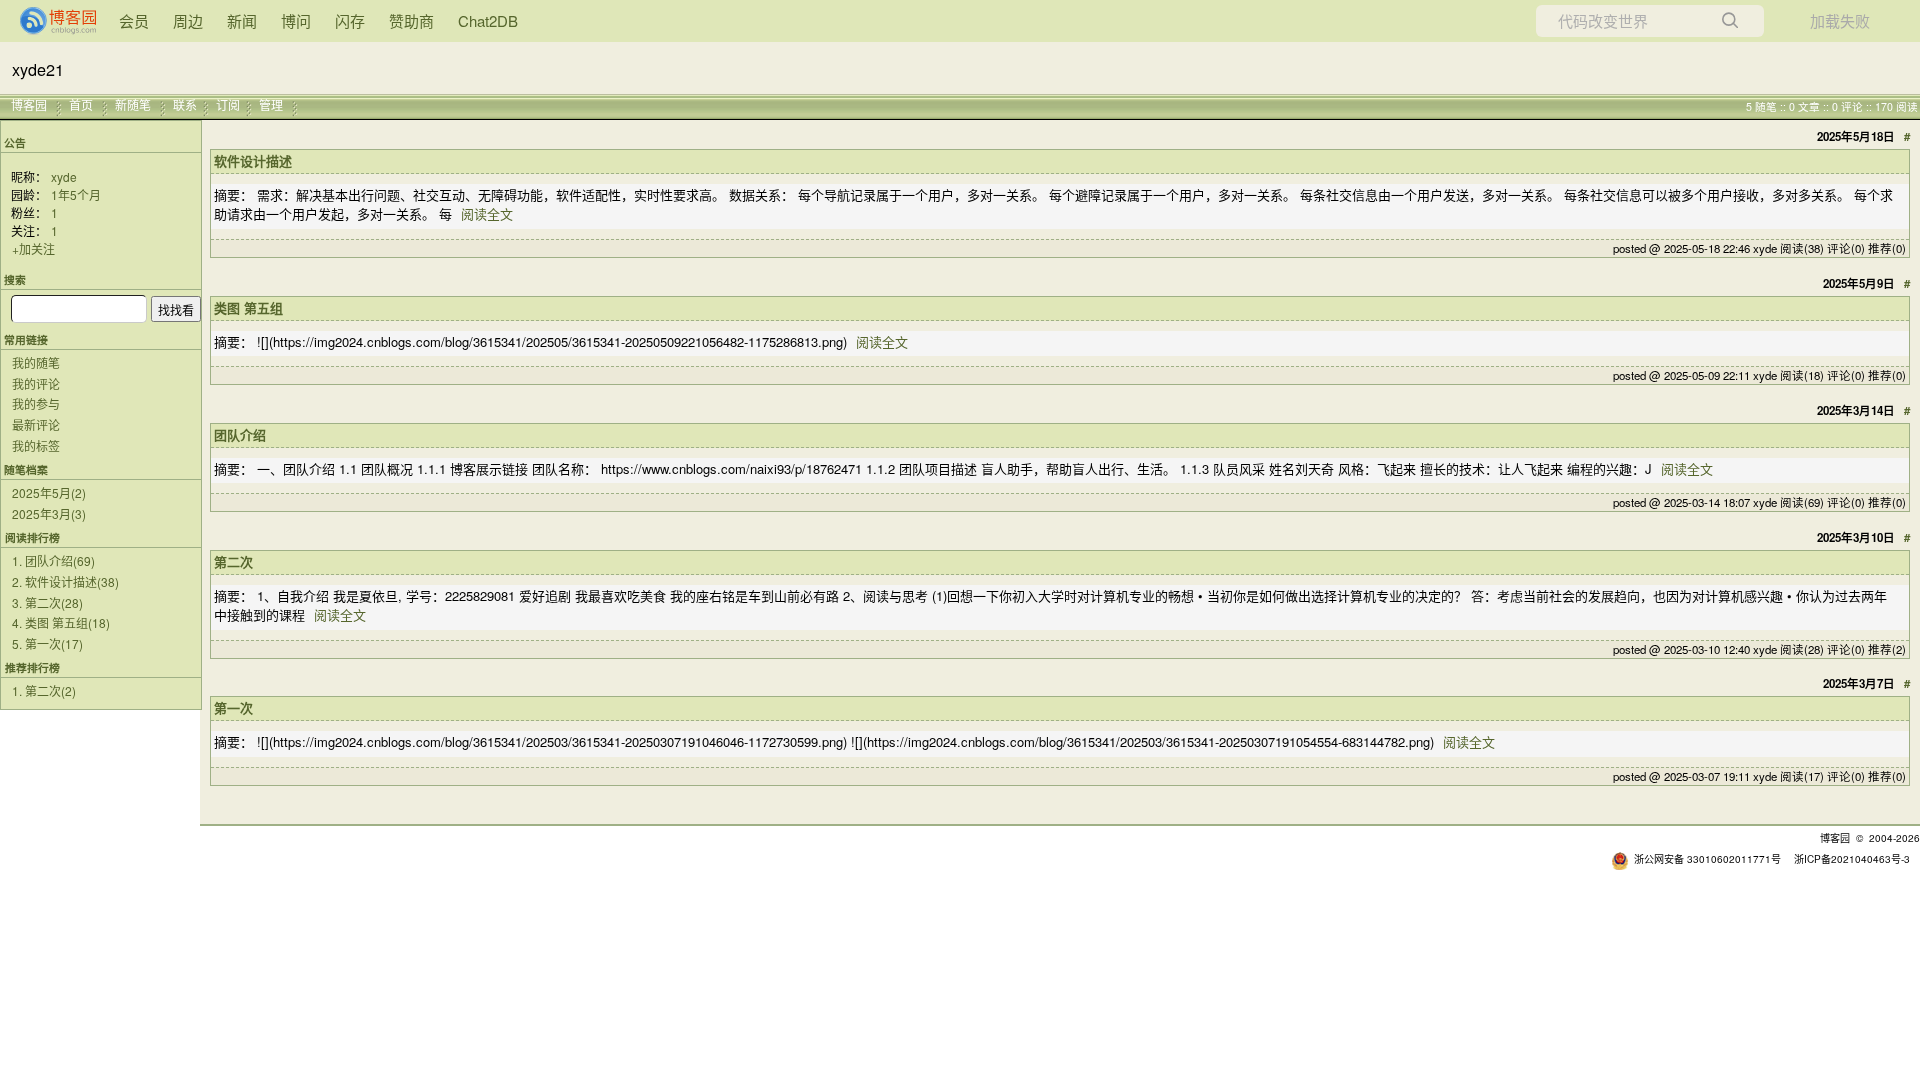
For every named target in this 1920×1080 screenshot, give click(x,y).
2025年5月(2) (49, 492)
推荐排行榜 (32, 667)
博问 (296, 20)
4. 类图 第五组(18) (61, 622)
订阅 (228, 104)
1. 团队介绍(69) (53, 560)
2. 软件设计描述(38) (65, 581)
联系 (185, 104)
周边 (188, 20)
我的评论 (36, 383)
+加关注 (33, 248)
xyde (64, 176)
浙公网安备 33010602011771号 (1707, 858)
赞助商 (411, 20)
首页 (81, 104)
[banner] (50, 21)
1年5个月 (76, 194)
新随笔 (133, 104)
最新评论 (36, 424)
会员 (134, 20)
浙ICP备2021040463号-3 (1852, 858)
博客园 (29, 104)
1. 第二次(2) (44, 690)
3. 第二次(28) (47, 602)
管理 (271, 104)
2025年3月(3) (49, 513)
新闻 (242, 20)
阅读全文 (487, 213)
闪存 (350, 20)
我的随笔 (36, 362)
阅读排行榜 (32, 537)
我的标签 (36, 445)
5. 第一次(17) (47, 643)
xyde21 (38, 69)
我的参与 (36, 403)
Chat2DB (488, 20)
